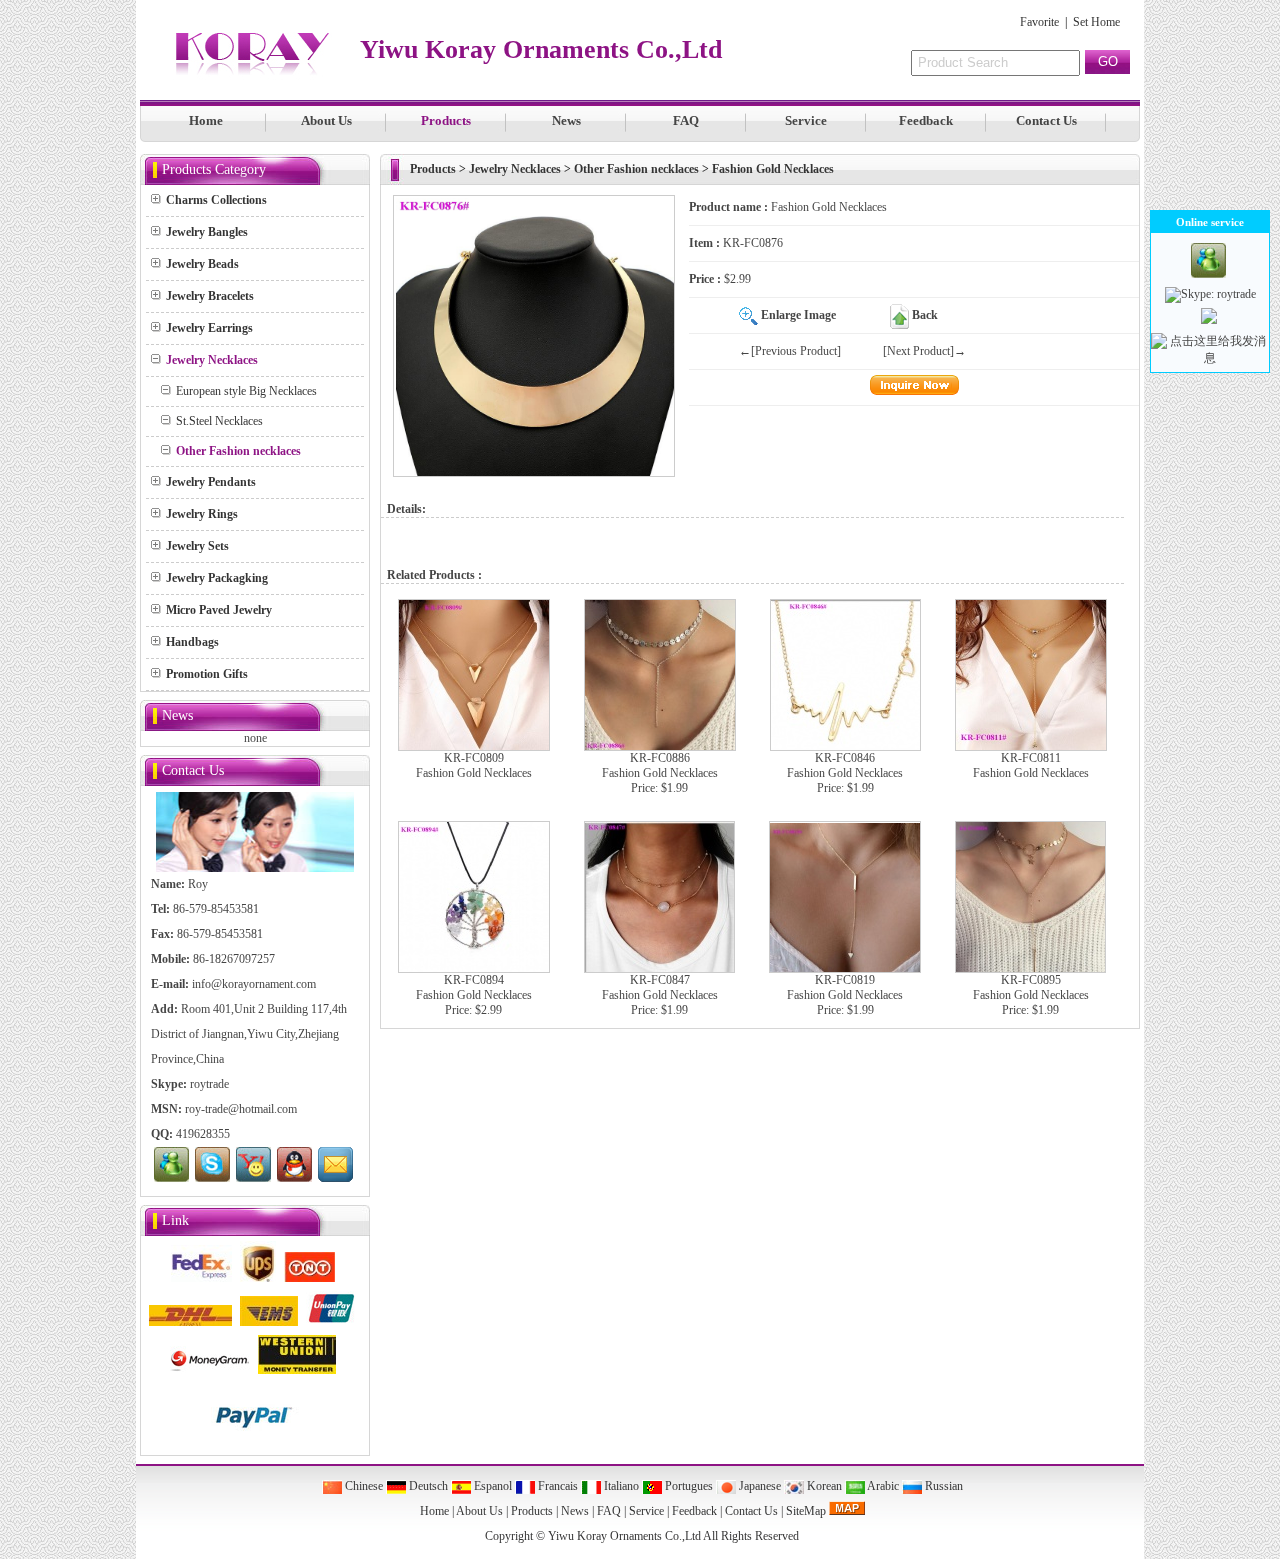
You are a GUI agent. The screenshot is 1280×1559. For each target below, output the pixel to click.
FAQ (686, 120)
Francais (556, 1486)
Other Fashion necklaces (636, 169)
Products (446, 120)
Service (806, 120)
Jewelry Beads (202, 264)
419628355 (203, 1134)
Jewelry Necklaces (515, 169)
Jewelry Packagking (217, 578)
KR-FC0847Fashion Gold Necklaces (660, 987)
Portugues (687, 1486)
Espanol (491, 1486)
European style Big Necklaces (246, 391)
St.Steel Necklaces (219, 421)
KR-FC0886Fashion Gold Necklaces (660, 765)
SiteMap (806, 1511)
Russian (942, 1486)
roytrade (209, 1084)
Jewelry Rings (202, 514)
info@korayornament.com (254, 984)
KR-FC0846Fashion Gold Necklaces (845, 765)
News (566, 120)
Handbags (192, 642)
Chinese (362, 1486)
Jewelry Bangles (207, 232)
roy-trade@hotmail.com (241, 1109)
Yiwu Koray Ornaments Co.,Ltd (624, 1536)
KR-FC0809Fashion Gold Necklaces (474, 765)
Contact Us (1046, 120)
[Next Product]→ (924, 351)
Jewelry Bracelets (210, 296)
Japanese (758, 1486)
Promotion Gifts (207, 674)
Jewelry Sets (197, 546)
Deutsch (427, 1486)
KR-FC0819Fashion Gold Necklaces (845, 987)
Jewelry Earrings (209, 328)
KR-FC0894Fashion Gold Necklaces (474, 987)
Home (206, 120)
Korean (823, 1486)
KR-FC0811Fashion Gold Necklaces (1031, 765)
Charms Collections (216, 200)
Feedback (926, 120)
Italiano (620, 1486)
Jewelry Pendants (211, 482)
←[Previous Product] (790, 351)
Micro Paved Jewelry (219, 610)
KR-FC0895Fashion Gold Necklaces (1031, 987)
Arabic (882, 1486)
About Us (326, 120)
